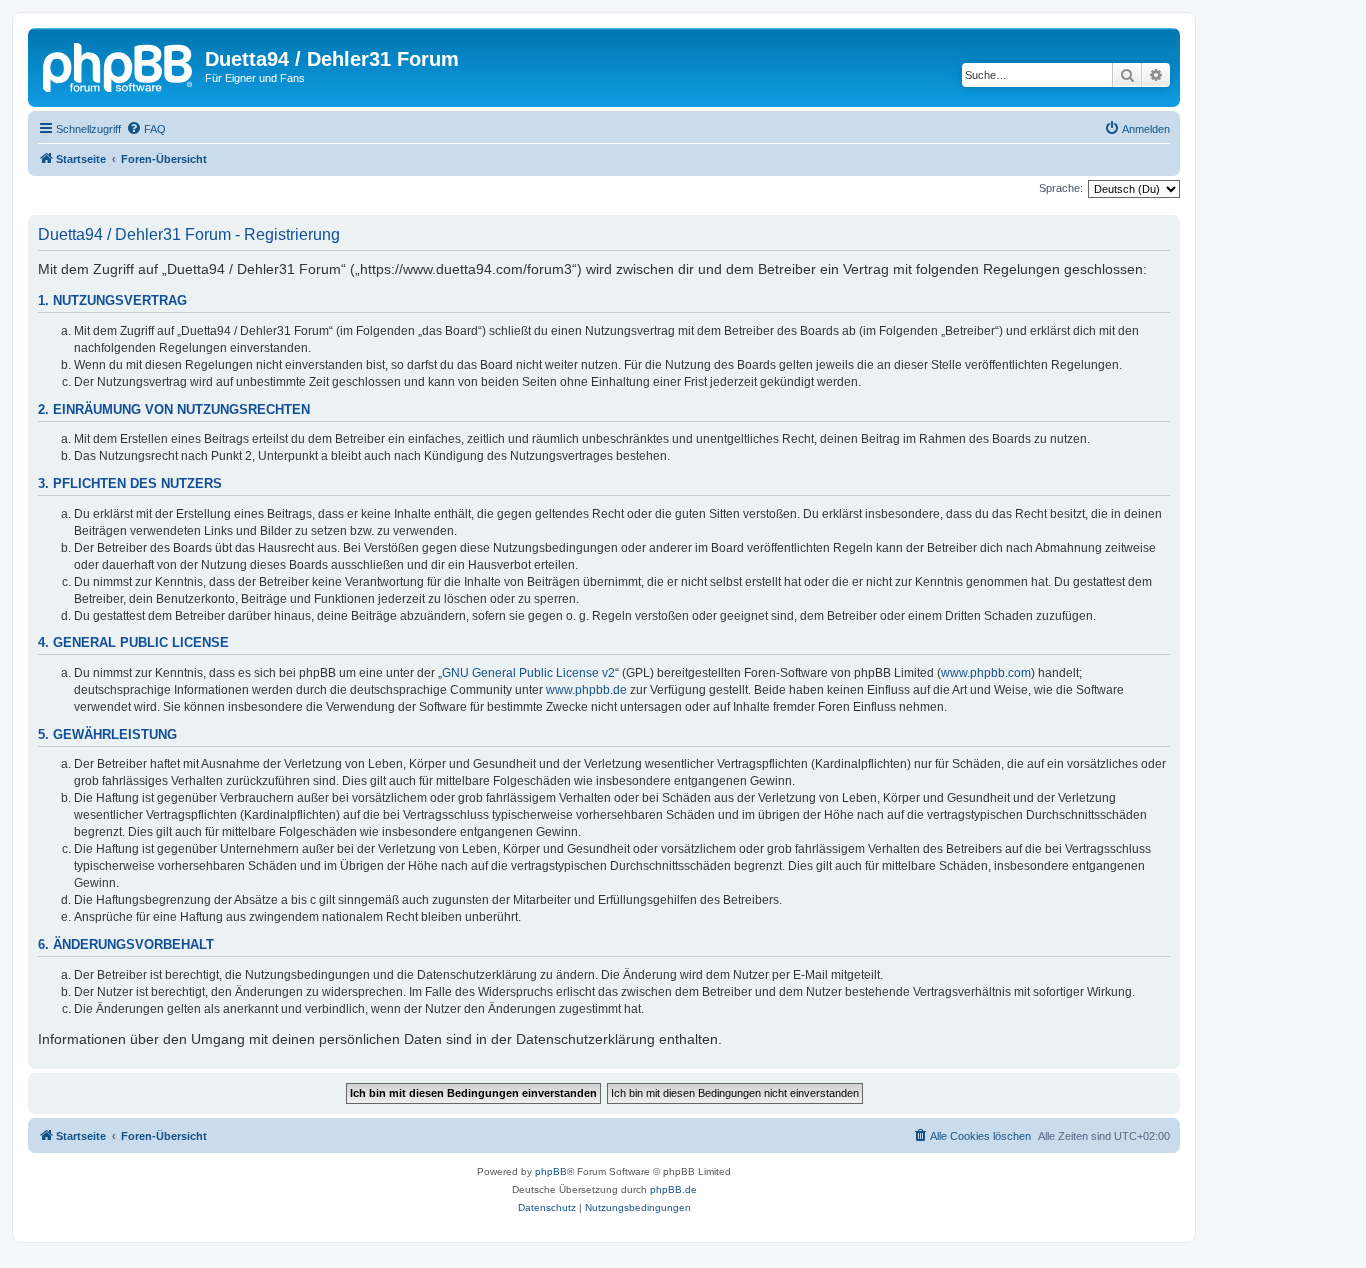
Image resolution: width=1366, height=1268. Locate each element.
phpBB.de (673, 1189)
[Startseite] (119, 65)
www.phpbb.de (586, 690)
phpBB (551, 1171)
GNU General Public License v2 (528, 673)
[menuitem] (146, 129)
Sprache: (1061, 188)
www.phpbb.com (986, 673)
